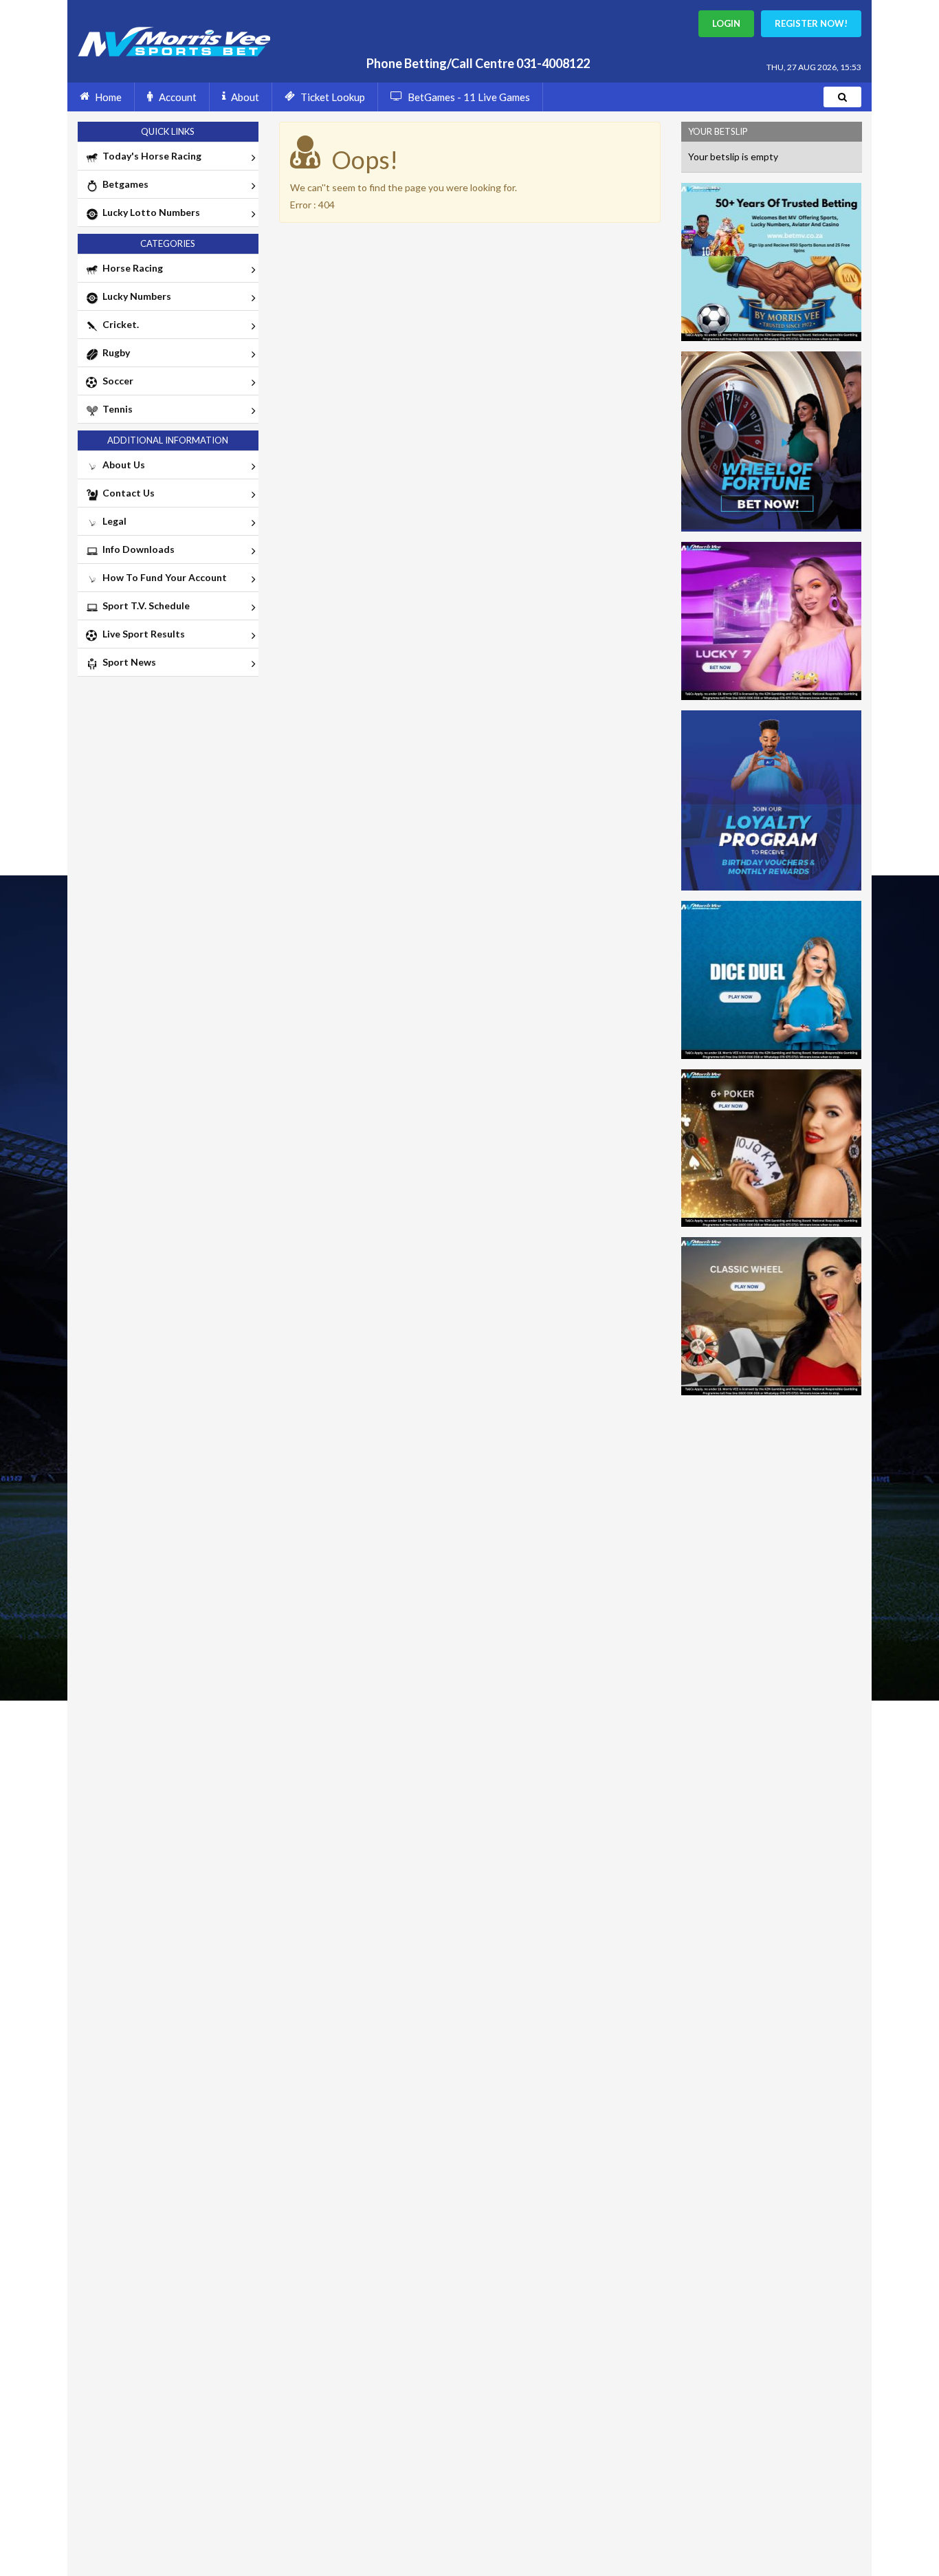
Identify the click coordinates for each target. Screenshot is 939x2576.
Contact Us (126, 493)
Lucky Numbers (135, 296)
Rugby (114, 352)
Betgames (123, 184)
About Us (122, 465)
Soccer (116, 381)
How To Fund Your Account (163, 577)
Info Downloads (136, 549)
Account (178, 97)
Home (108, 97)
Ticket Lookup (333, 97)
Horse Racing (131, 268)
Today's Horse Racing (150, 156)
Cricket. (119, 324)
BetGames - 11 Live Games (469, 97)
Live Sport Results (142, 634)
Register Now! (811, 23)
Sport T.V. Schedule (144, 605)
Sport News (127, 662)
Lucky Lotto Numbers (149, 212)
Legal (112, 521)
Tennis (115, 409)
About (245, 97)
